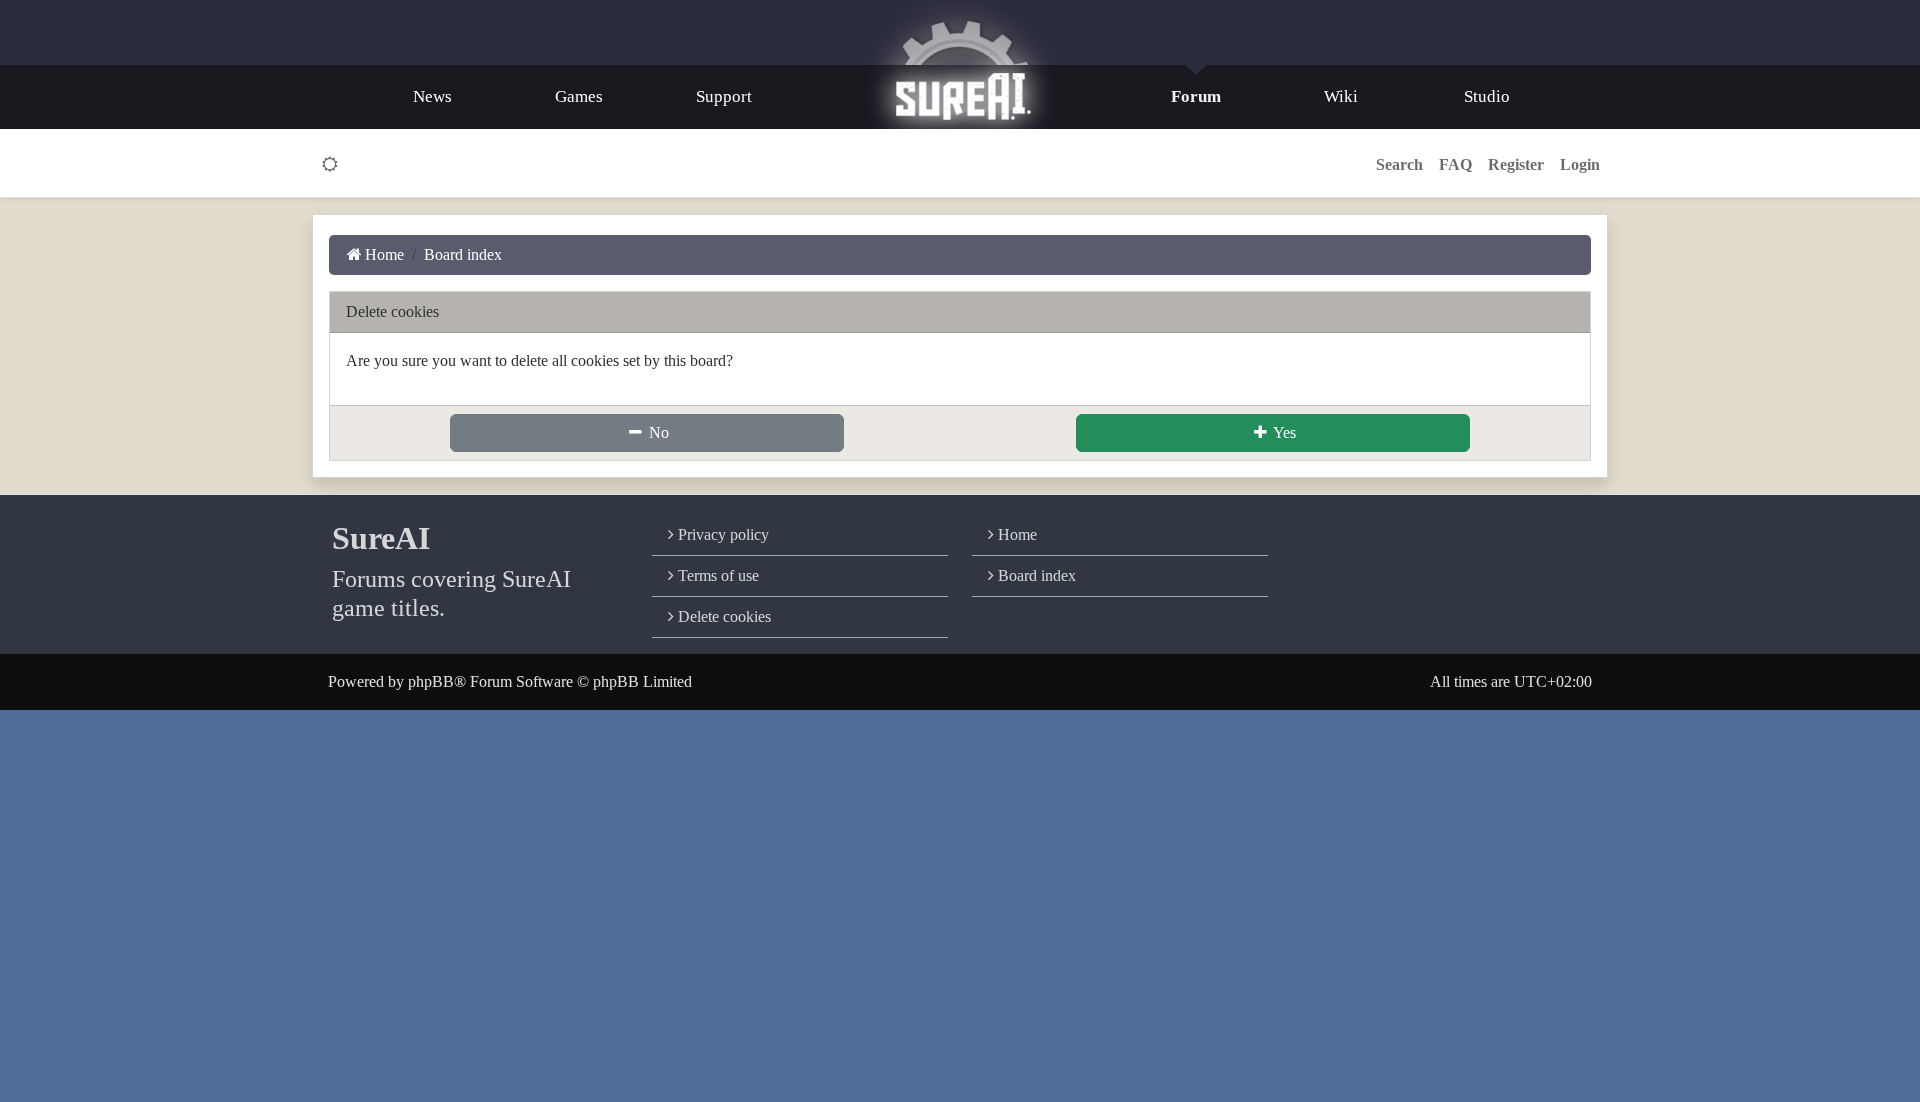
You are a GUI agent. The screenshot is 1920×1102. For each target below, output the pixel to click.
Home (1015, 534)
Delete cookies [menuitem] (722, 616)
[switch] (330, 165)
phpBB (431, 681)
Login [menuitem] (1580, 164)
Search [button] (1399, 164)
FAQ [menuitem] (1455, 164)
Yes (1283, 432)
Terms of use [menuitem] (716, 575)
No (657, 432)
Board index (1035, 575)
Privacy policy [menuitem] (721, 534)
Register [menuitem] (1516, 164)
